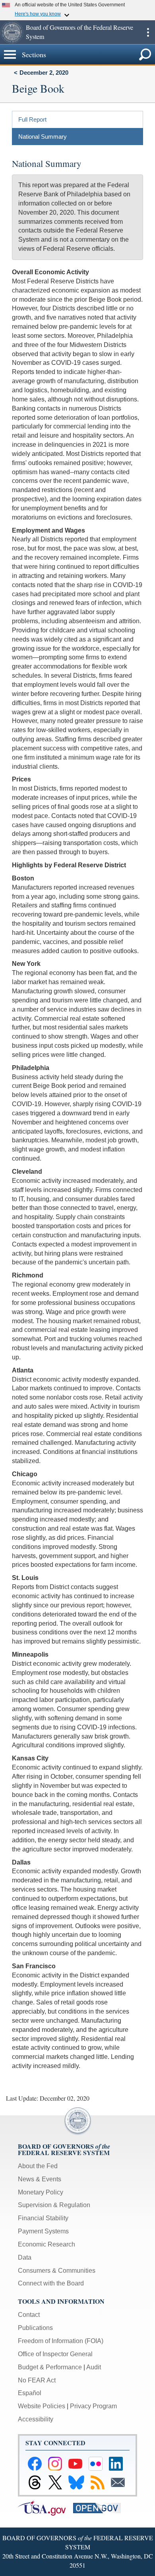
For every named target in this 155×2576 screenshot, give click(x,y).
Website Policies (42, 2406)
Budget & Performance (50, 2367)
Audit (94, 2367)
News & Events (40, 2179)
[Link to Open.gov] (100, 2507)
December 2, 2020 (44, 73)
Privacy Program (93, 2406)
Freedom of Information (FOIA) (61, 2341)
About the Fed (38, 2166)
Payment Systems (43, 2231)
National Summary (43, 137)
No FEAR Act (37, 2380)
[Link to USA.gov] (46, 2507)
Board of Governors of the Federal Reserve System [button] (79, 32)
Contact (29, 2315)
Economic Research (46, 2244)
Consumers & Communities (57, 2271)
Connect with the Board (51, 2283)
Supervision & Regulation (54, 2205)
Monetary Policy (41, 2192)
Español (30, 2393)
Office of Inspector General (55, 2354)
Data (25, 2257)
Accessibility (36, 2419)
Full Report (32, 119)
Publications (35, 2328)
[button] (12, 32)
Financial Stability (43, 2218)
